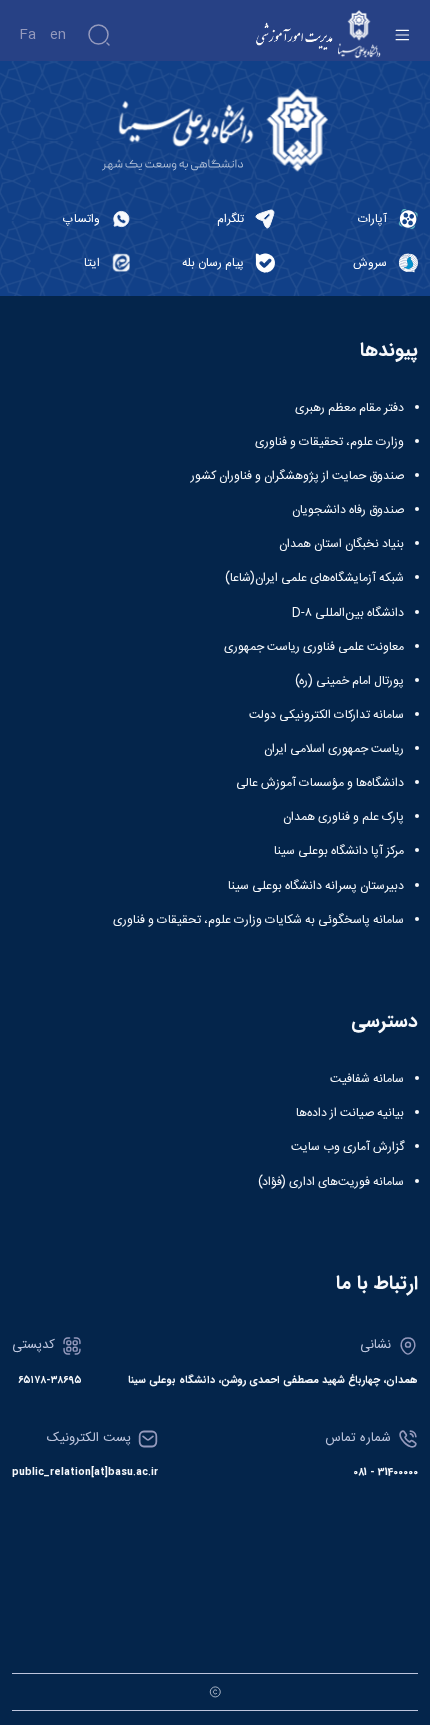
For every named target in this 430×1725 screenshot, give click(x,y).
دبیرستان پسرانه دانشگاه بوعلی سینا (316, 886)
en (58, 35)
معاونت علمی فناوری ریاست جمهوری (314, 647)
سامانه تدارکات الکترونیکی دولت (326, 715)
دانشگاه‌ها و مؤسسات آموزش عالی (320, 783)
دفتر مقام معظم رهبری (349, 408)
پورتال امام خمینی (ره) (349, 681)
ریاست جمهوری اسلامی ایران (334, 749)
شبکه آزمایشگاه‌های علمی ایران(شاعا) (314, 578)
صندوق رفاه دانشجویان (348, 510)
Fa (27, 35)
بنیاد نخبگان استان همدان (341, 544)
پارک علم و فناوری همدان (343, 817)
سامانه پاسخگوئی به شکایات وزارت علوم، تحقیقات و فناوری (258, 920)
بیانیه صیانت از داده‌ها (350, 1113)
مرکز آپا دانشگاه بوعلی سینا (339, 851)
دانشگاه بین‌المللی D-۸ (348, 613)
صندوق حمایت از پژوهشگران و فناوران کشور (297, 476)
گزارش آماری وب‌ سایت (347, 1147)
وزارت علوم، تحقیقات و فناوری (329, 442)
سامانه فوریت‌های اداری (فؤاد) (331, 1182)
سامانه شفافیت (367, 1079)
